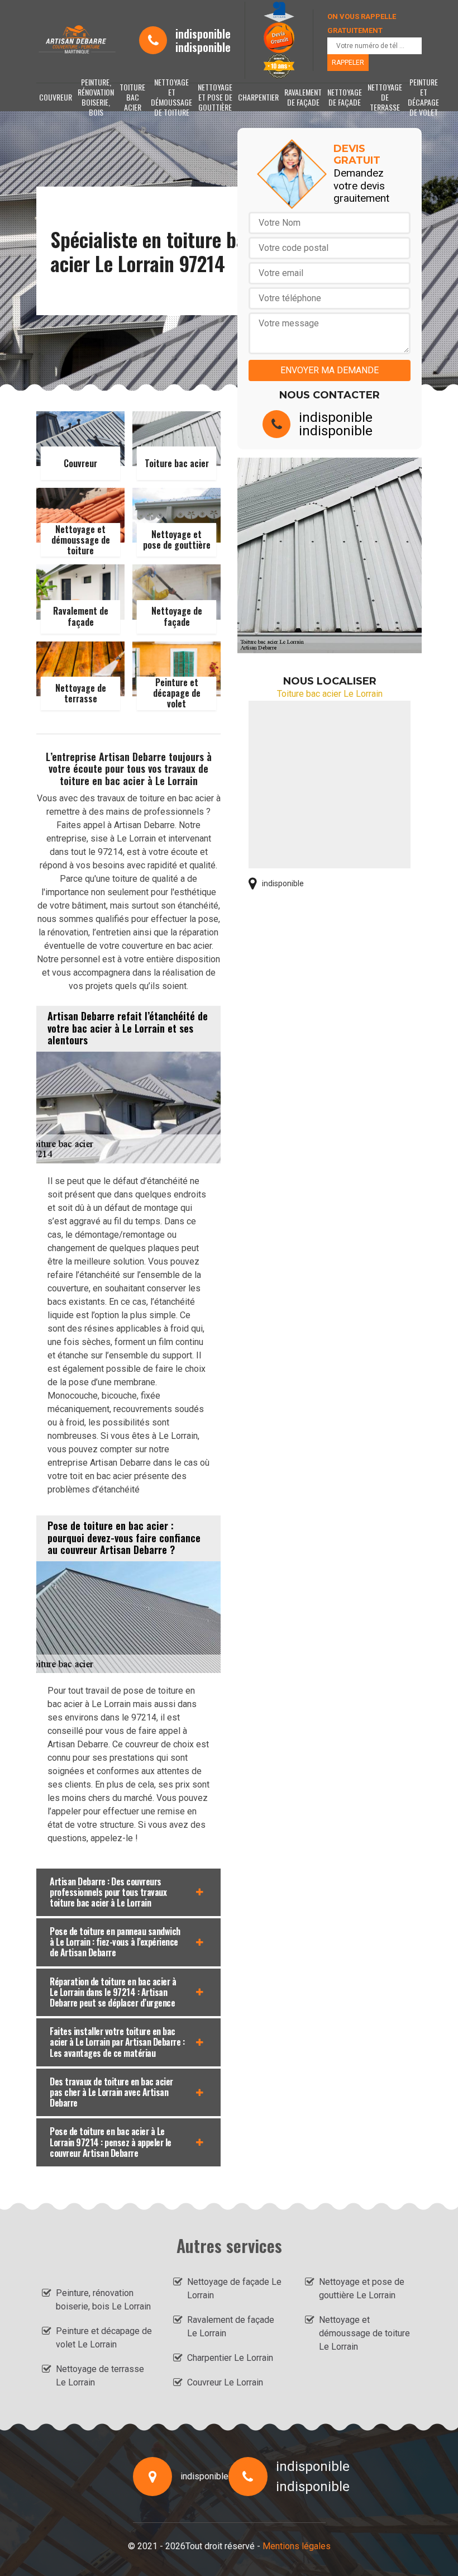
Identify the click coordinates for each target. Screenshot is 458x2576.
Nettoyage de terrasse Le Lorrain (100, 2376)
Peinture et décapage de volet (423, 97)
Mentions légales (297, 2546)
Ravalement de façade (303, 97)
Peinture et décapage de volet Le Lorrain (104, 2338)
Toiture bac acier (132, 97)
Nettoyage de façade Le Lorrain (234, 2289)
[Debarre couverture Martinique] (77, 41)
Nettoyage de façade (345, 97)
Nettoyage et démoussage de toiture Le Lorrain (364, 2333)
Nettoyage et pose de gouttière (215, 97)
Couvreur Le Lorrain (225, 2382)
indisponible (203, 34)
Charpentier (258, 97)
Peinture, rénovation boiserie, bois (96, 97)
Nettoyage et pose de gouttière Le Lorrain (362, 2289)
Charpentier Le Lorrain (230, 2358)
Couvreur (56, 97)
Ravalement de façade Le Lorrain (231, 2327)
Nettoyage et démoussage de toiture (171, 97)
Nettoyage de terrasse (385, 97)
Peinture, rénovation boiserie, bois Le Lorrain (103, 2300)
